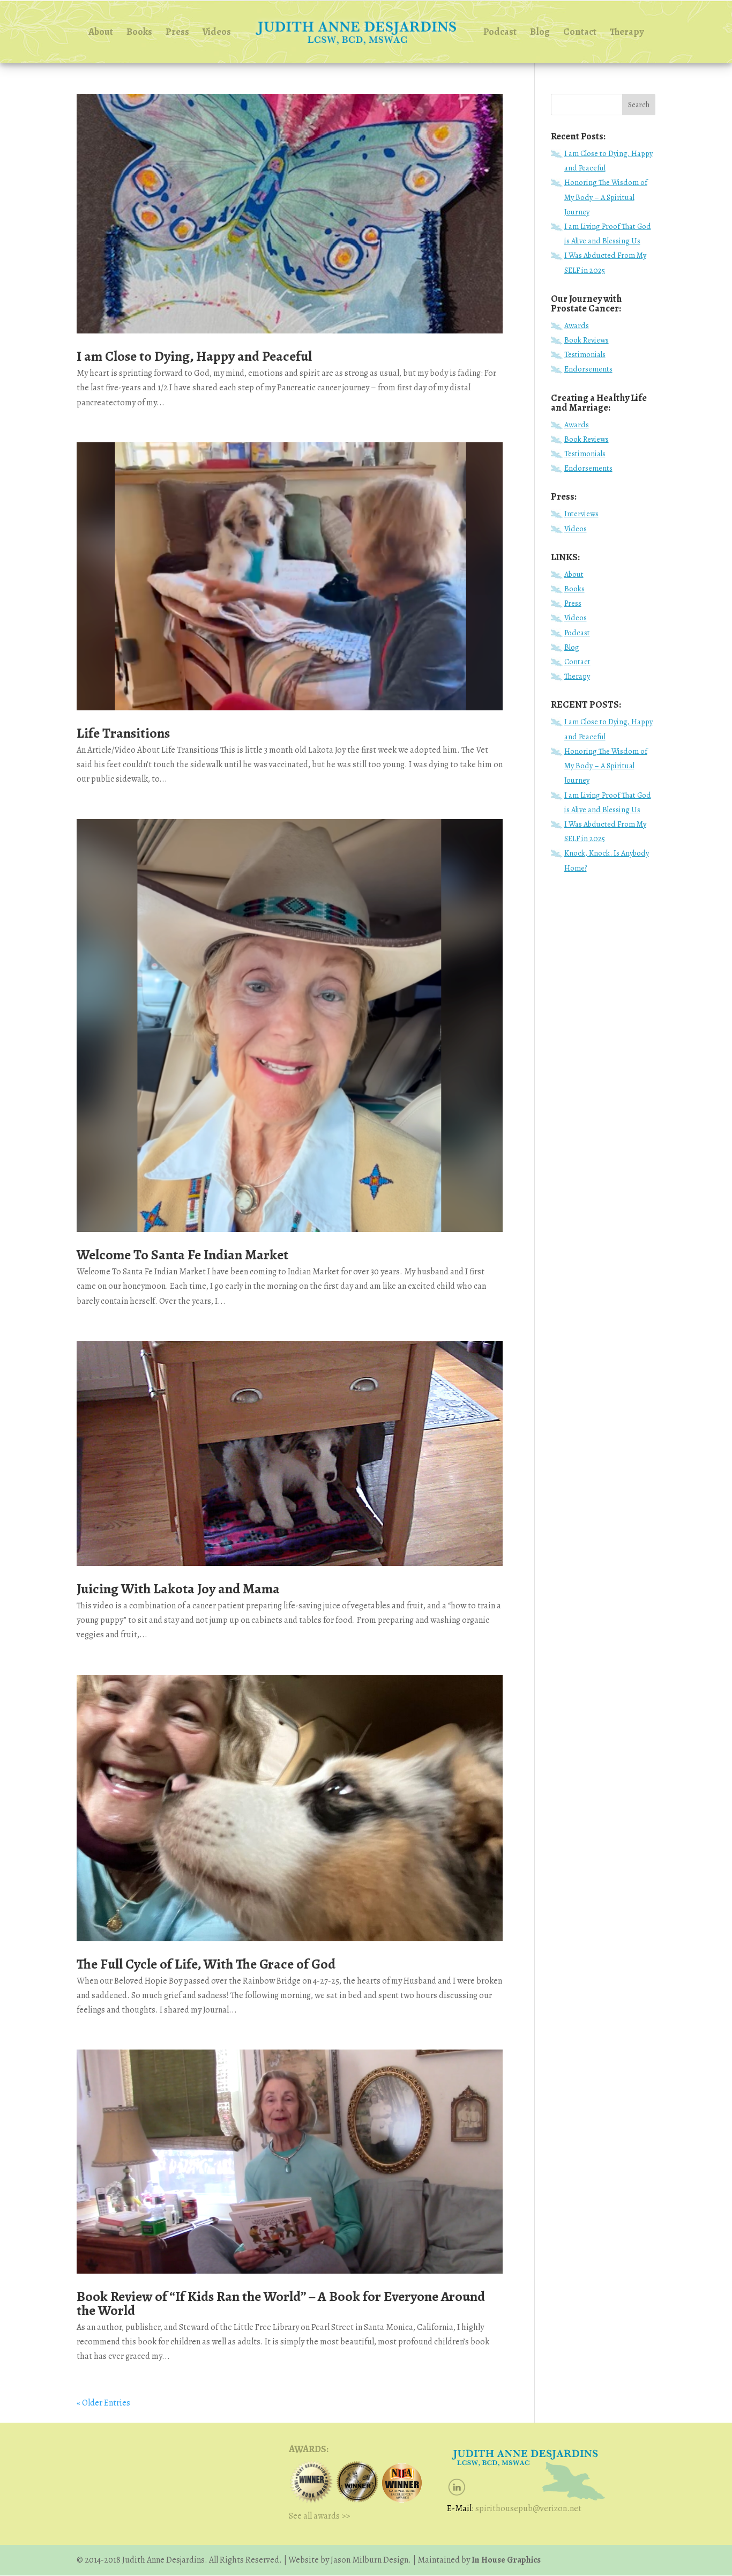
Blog (540, 33)
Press (177, 33)
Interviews (581, 514)
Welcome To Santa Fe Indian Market (182, 1255)
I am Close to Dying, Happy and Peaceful (194, 356)
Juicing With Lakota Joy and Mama (178, 1589)
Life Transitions (123, 733)
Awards (577, 325)
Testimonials (585, 354)
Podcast (500, 33)
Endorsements (588, 369)
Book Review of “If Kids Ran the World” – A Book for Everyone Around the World (281, 2303)
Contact (580, 33)
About (101, 33)
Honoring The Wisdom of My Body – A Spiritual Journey (606, 197)
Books (139, 33)
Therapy (627, 33)
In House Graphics (505, 2560)
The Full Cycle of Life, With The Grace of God (206, 1964)
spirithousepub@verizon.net (528, 2508)
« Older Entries (103, 2403)
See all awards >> (319, 2516)
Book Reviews (587, 340)
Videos (217, 33)
